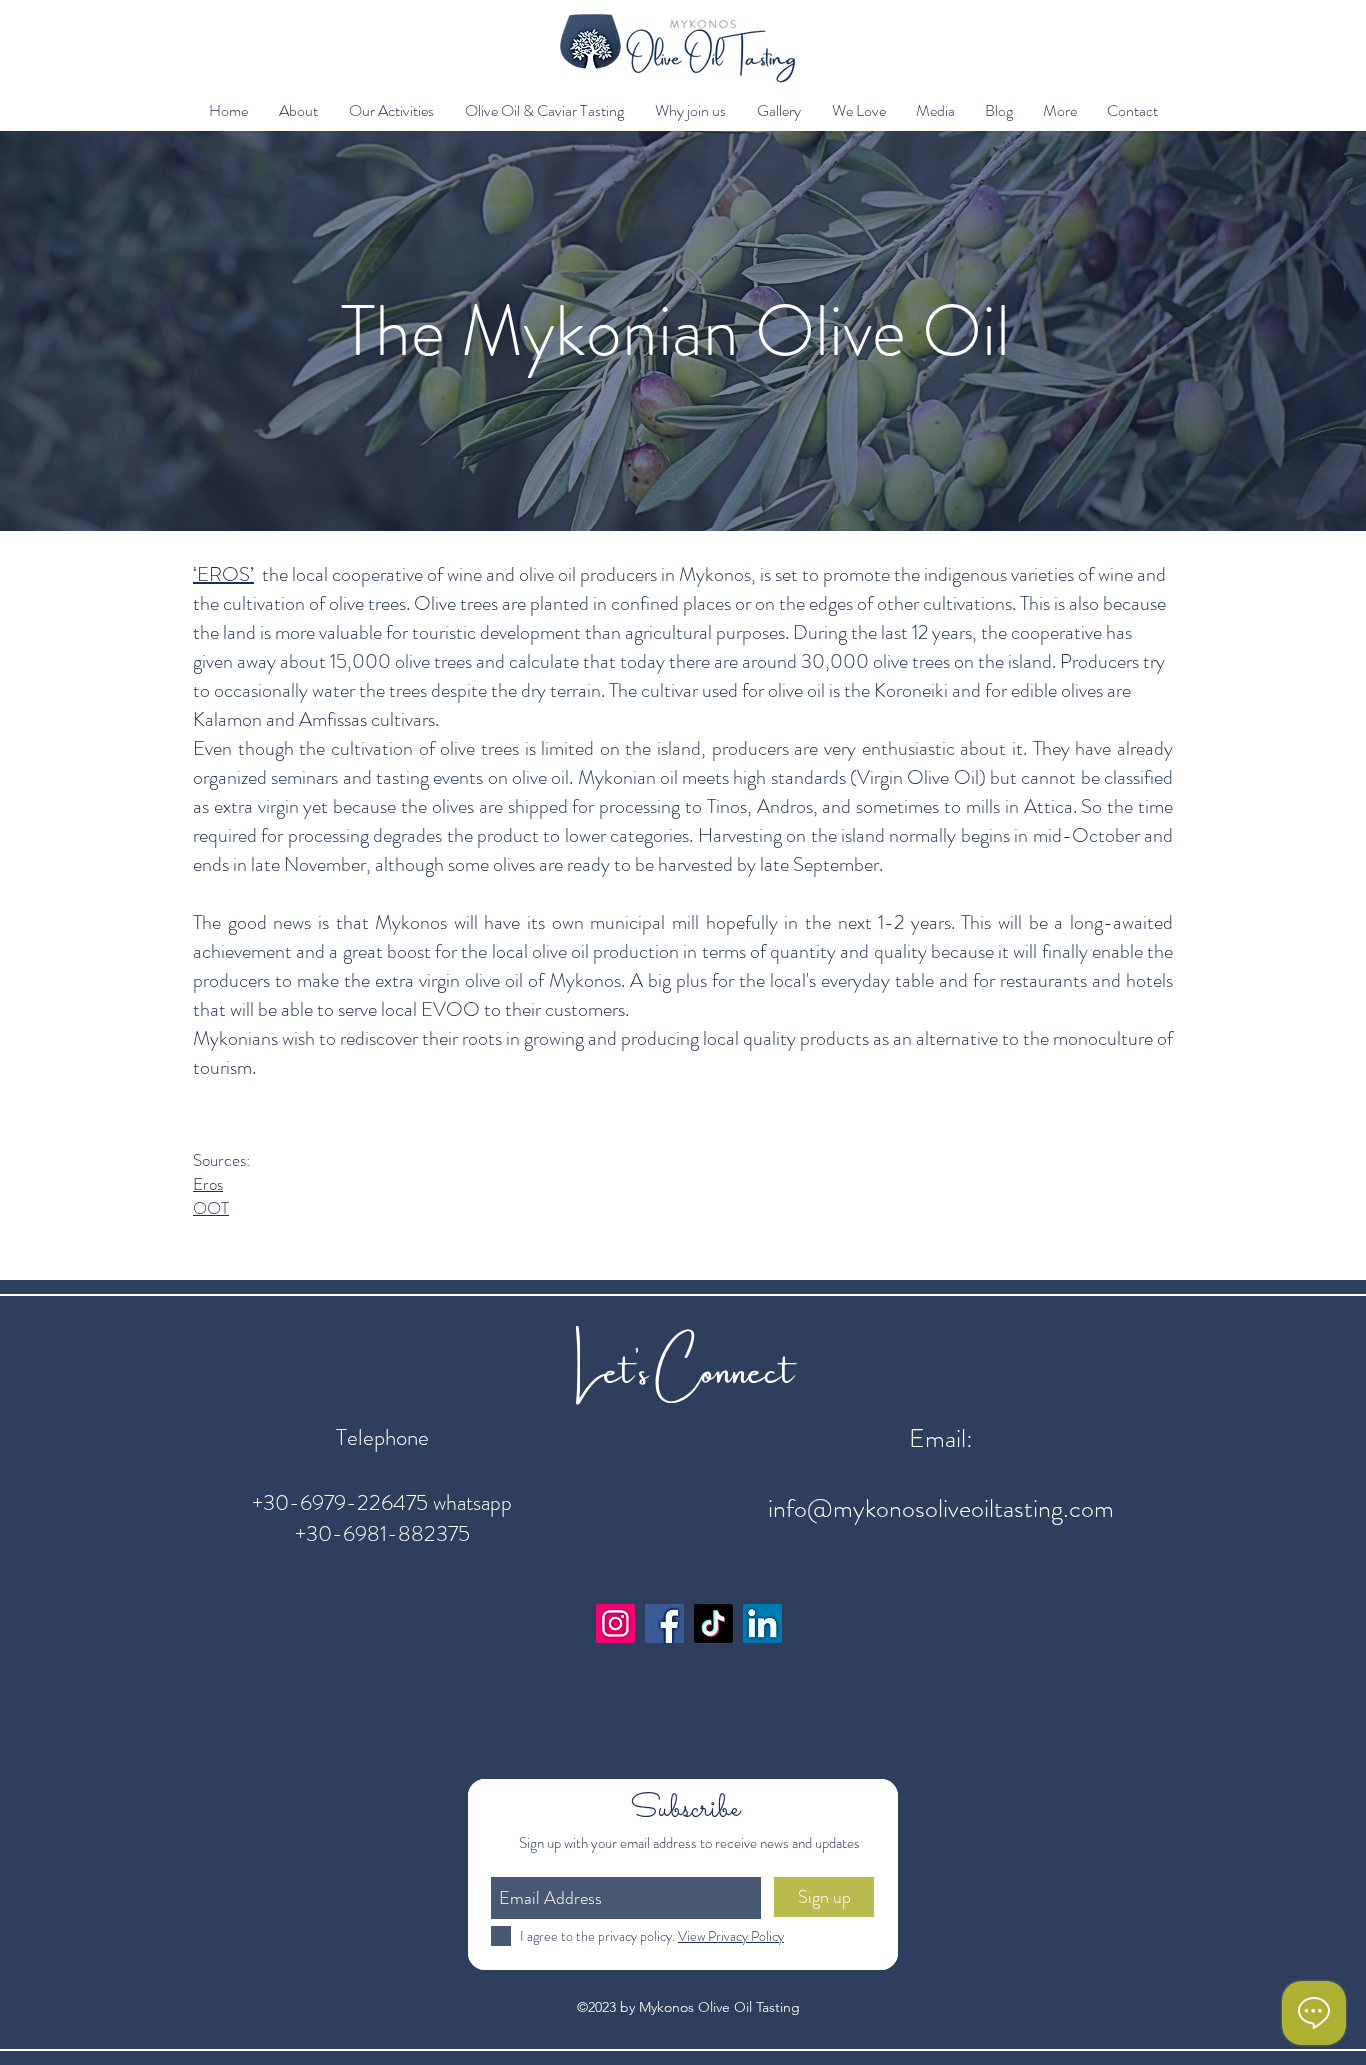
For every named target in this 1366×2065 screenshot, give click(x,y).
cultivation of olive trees (314, 603)
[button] (298, 111)
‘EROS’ (223, 574)
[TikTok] (713, 1623)
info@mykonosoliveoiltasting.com (941, 1508)
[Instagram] (615, 1623)
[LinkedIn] (762, 1623)
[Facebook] (664, 1623)
